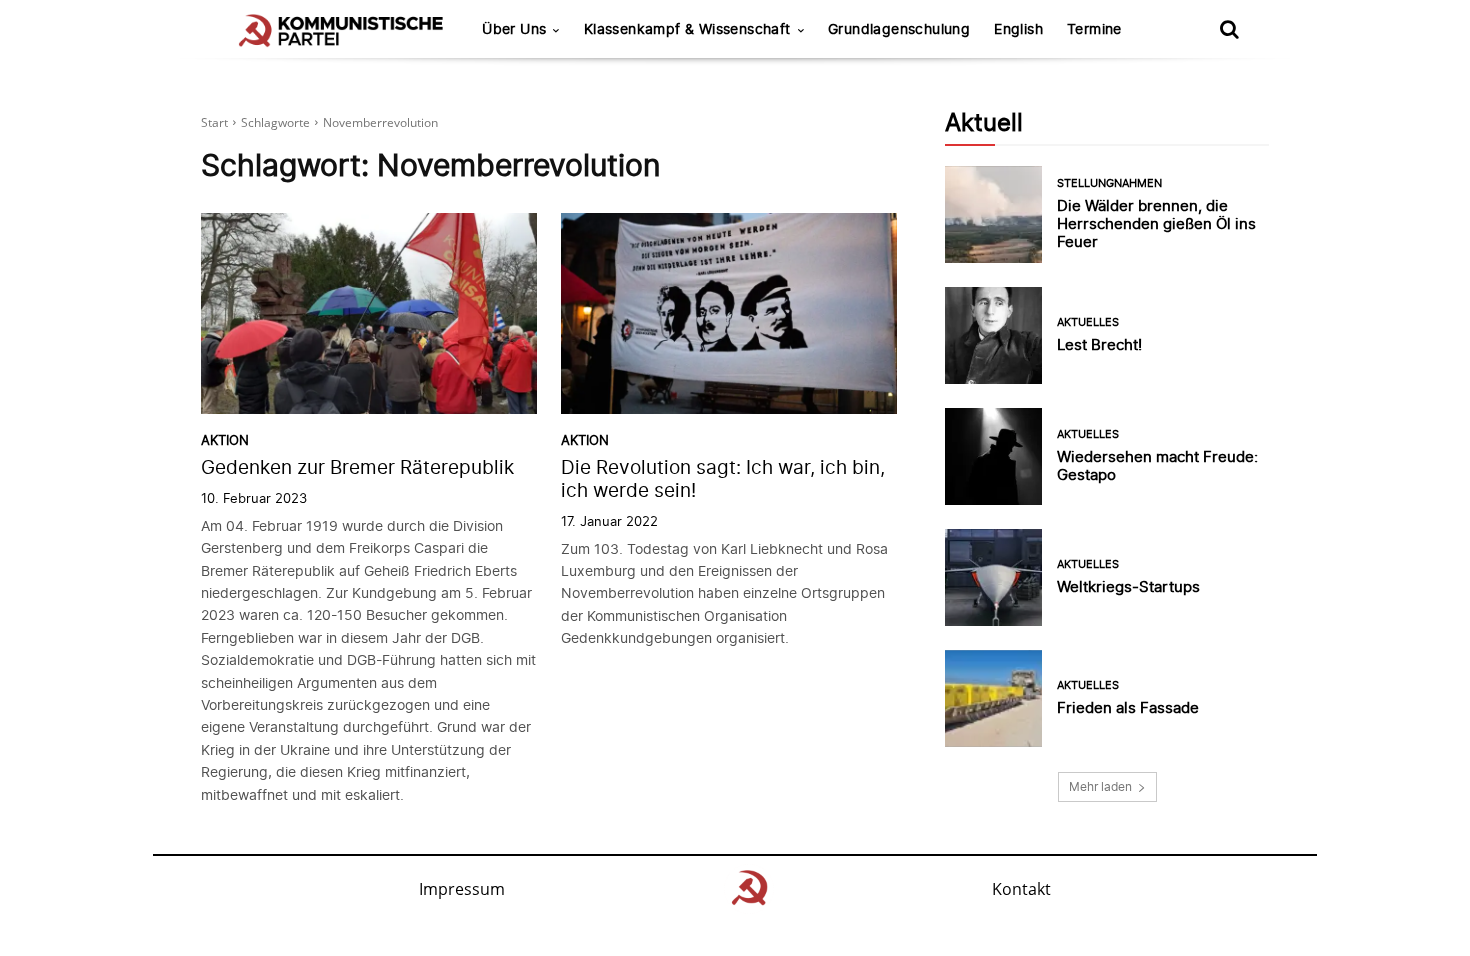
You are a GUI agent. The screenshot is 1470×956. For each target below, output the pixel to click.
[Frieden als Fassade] (993, 698)
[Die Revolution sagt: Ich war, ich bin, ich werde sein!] (729, 314)
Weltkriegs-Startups (1128, 586)
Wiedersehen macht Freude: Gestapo (1157, 465)
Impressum (462, 889)
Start (214, 122)
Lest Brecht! (1099, 344)
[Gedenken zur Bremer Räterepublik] (369, 314)
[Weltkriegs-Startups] (993, 577)
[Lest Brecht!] (993, 335)
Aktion (225, 440)
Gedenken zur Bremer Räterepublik (357, 467)
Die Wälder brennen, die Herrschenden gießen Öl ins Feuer (1156, 223)
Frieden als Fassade (1128, 707)
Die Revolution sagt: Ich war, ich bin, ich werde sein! (723, 479)
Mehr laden (1100, 786)
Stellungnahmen (1109, 183)
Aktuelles (1088, 322)
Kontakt (1021, 889)
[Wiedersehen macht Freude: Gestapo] (993, 456)
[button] (1229, 29)
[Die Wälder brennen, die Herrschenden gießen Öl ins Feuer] (993, 214)
